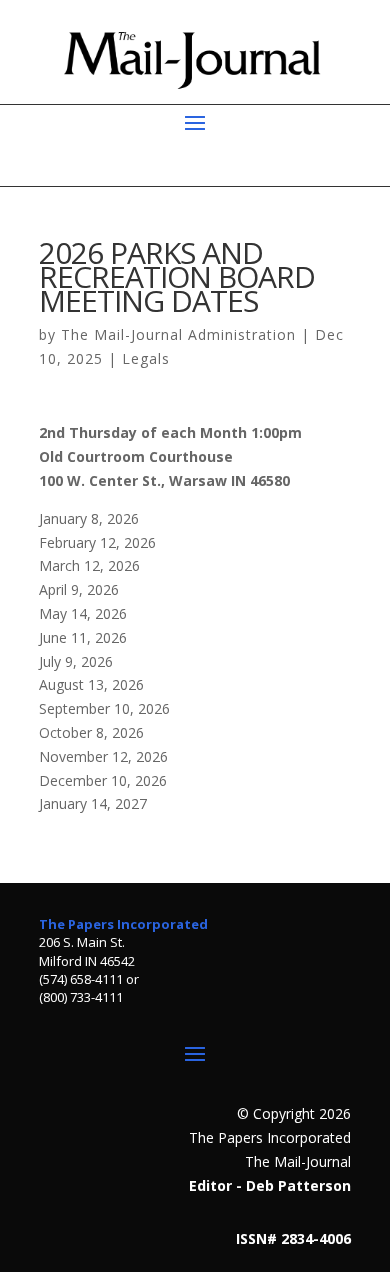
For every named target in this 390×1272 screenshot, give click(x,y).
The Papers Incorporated (123, 924)
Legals (146, 358)
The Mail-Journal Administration (178, 334)
